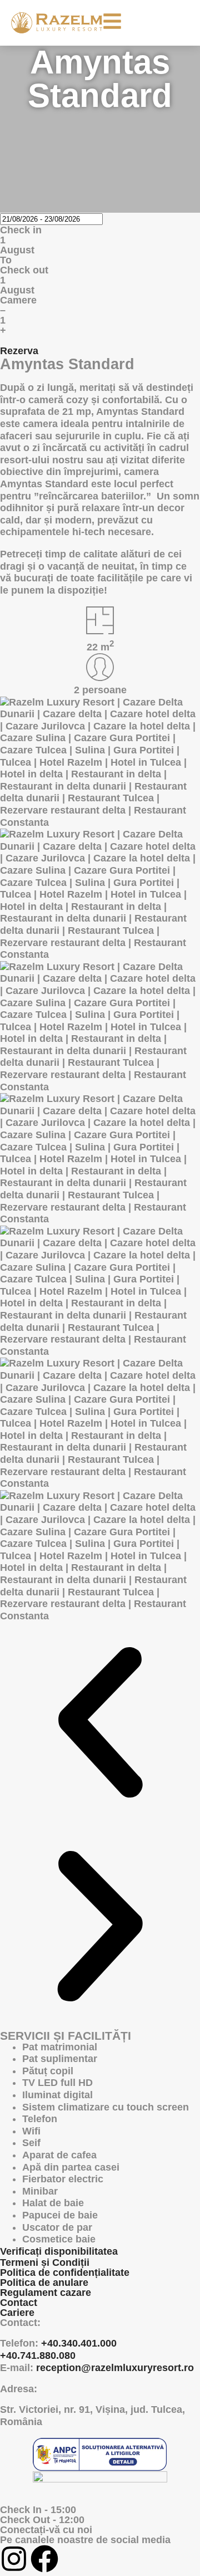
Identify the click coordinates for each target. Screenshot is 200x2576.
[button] (100, 1724)
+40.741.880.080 (38, 2355)
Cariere (17, 2313)
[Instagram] (14, 2559)
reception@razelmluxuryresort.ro (115, 2368)
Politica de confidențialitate (65, 2273)
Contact (19, 2303)
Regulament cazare (46, 2293)
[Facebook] (44, 2559)
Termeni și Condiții (45, 2262)
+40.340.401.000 (79, 2343)
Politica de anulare (44, 2283)
